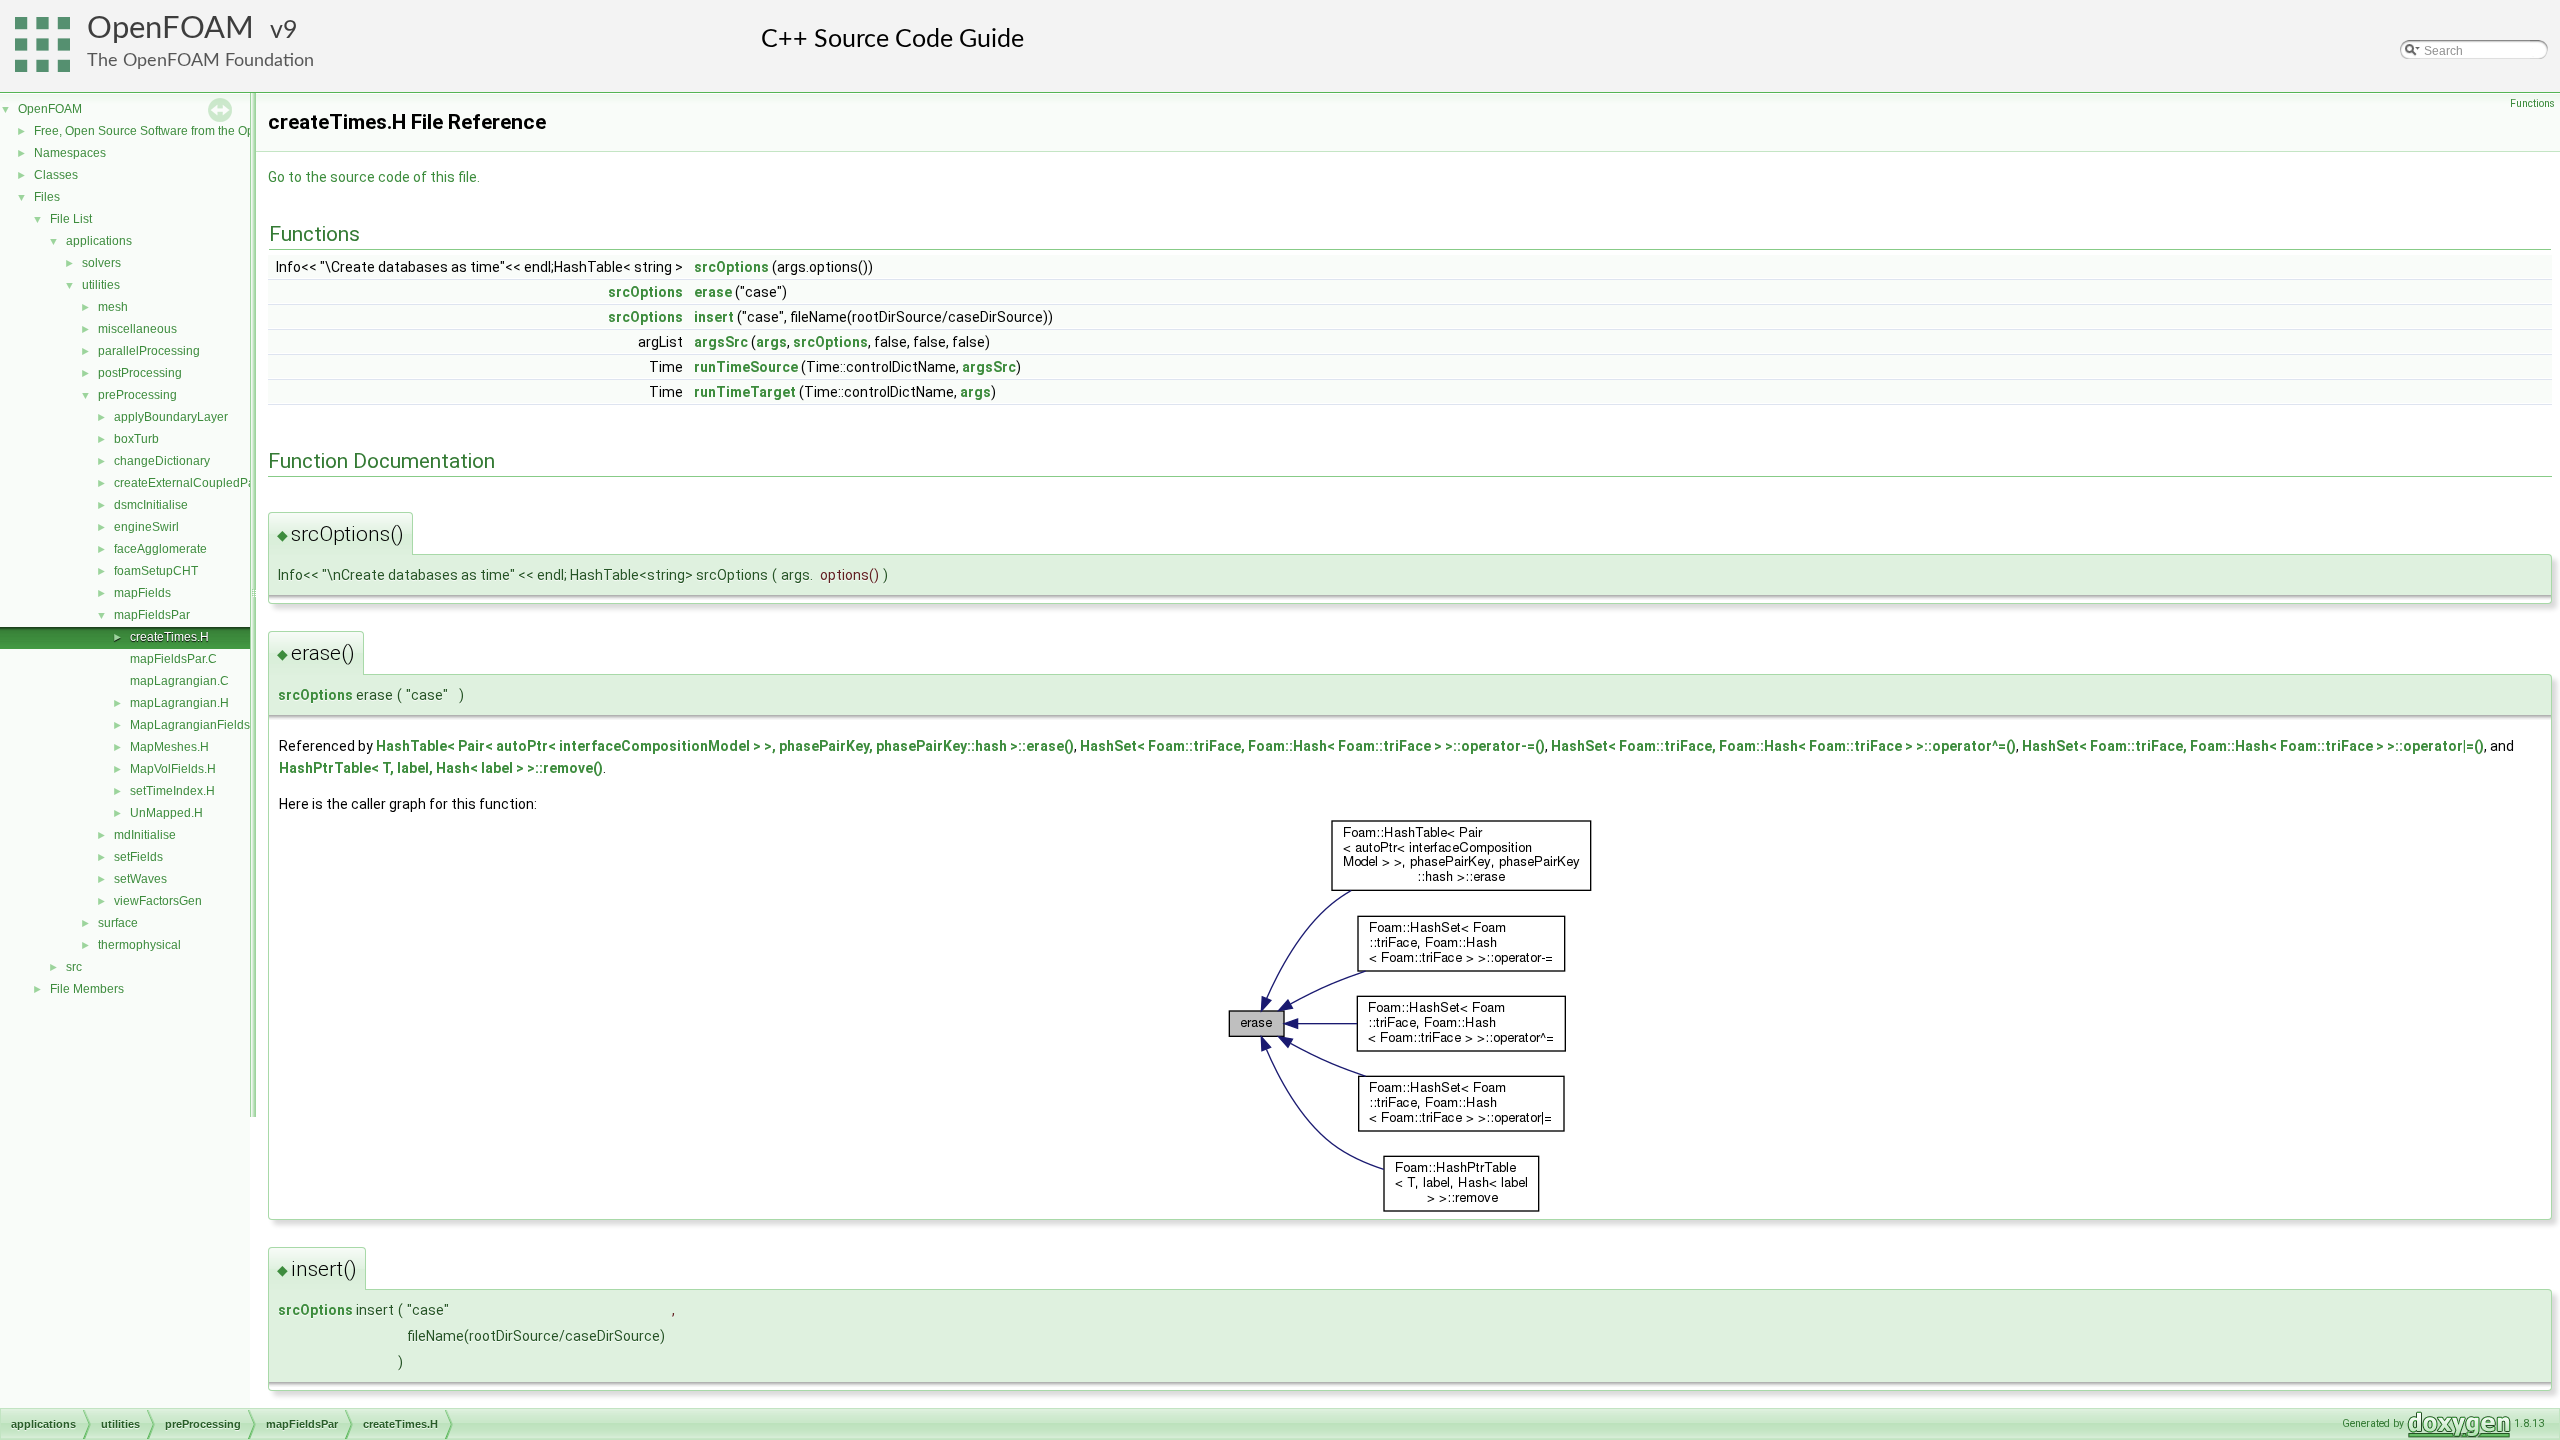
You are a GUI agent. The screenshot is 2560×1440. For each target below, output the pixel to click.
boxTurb (136, 439)
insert (714, 317)
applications (99, 241)
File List (71, 219)
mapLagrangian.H (179, 703)
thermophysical (139, 945)
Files (47, 197)
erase (713, 292)
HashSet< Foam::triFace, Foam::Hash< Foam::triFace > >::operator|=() (2253, 746)
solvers (101, 263)
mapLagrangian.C (179, 681)
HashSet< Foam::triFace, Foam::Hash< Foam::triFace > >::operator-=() (1312, 746)
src (74, 967)
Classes (56, 175)
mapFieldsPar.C (173, 659)
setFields (138, 857)
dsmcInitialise (151, 505)
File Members (87, 989)
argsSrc (721, 342)
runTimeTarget (745, 392)
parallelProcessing (149, 351)
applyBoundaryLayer (171, 417)
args (771, 342)
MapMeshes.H (169, 747)
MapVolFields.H (173, 769)
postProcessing (140, 373)
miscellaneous (137, 329)
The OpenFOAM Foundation (200, 60)
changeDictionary (162, 461)
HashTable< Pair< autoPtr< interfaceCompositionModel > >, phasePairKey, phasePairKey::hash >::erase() (725, 746)
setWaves (140, 879)
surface (118, 923)
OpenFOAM (170, 28)
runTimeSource (746, 367)
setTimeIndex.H (172, 791)
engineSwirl (146, 527)
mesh (113, 307)
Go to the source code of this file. (374, 177)
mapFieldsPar (152, 615)
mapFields (142, 593)
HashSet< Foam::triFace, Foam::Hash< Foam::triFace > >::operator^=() (1783, 746)
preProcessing (137, 395)
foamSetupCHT (156, 571)
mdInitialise (145, 835)
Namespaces (70, 153)
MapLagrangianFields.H (196, 725)
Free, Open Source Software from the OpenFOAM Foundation (200, 131)
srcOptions (731, 267)
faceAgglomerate (160, 549)
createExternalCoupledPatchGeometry (219, 483)
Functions (2532, 103)
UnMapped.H (166, 813)
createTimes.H (169, 637)
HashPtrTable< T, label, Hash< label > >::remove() (441, 768)
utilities (101, 285)
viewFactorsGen (158, 901)
